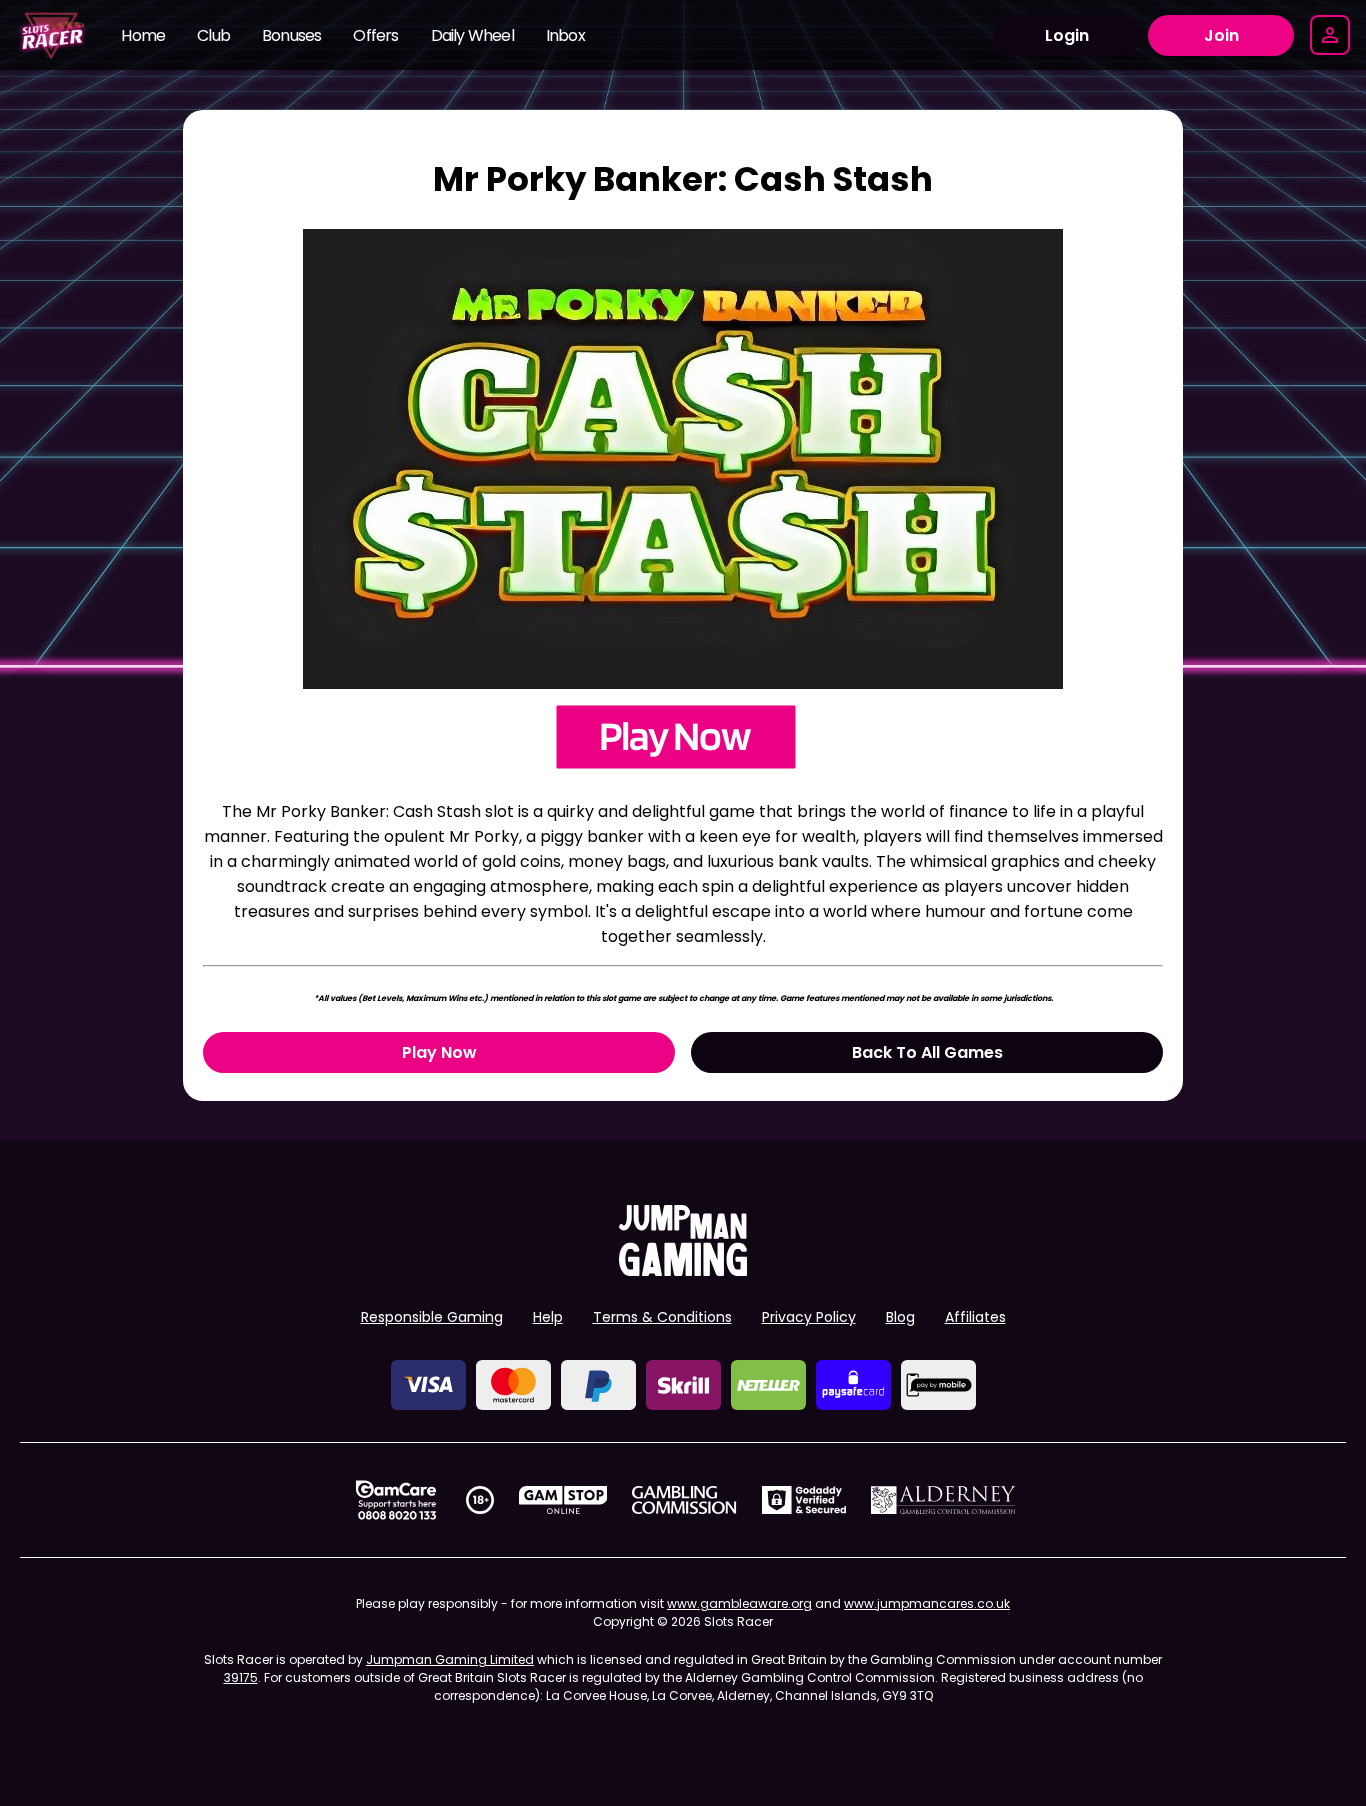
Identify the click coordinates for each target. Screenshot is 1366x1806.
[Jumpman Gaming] (683, 1270)
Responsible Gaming (432, 1317)
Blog (900, 1317)
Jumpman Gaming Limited (450, 1659)
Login (1067, 35)
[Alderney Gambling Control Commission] (943, 1500)
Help (548, 1317)
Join (1221, 35)
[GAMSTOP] (563, 1500)
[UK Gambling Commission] (684, 1500)
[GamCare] (396, 1500)
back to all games (927, 1052)
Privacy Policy (809, 1317)
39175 (241, 1677)
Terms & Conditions (662, 1317)
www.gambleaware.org (739, 1603)
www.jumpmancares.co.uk (927, 1603)
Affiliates (975, 1317)
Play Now (439, 1052)
